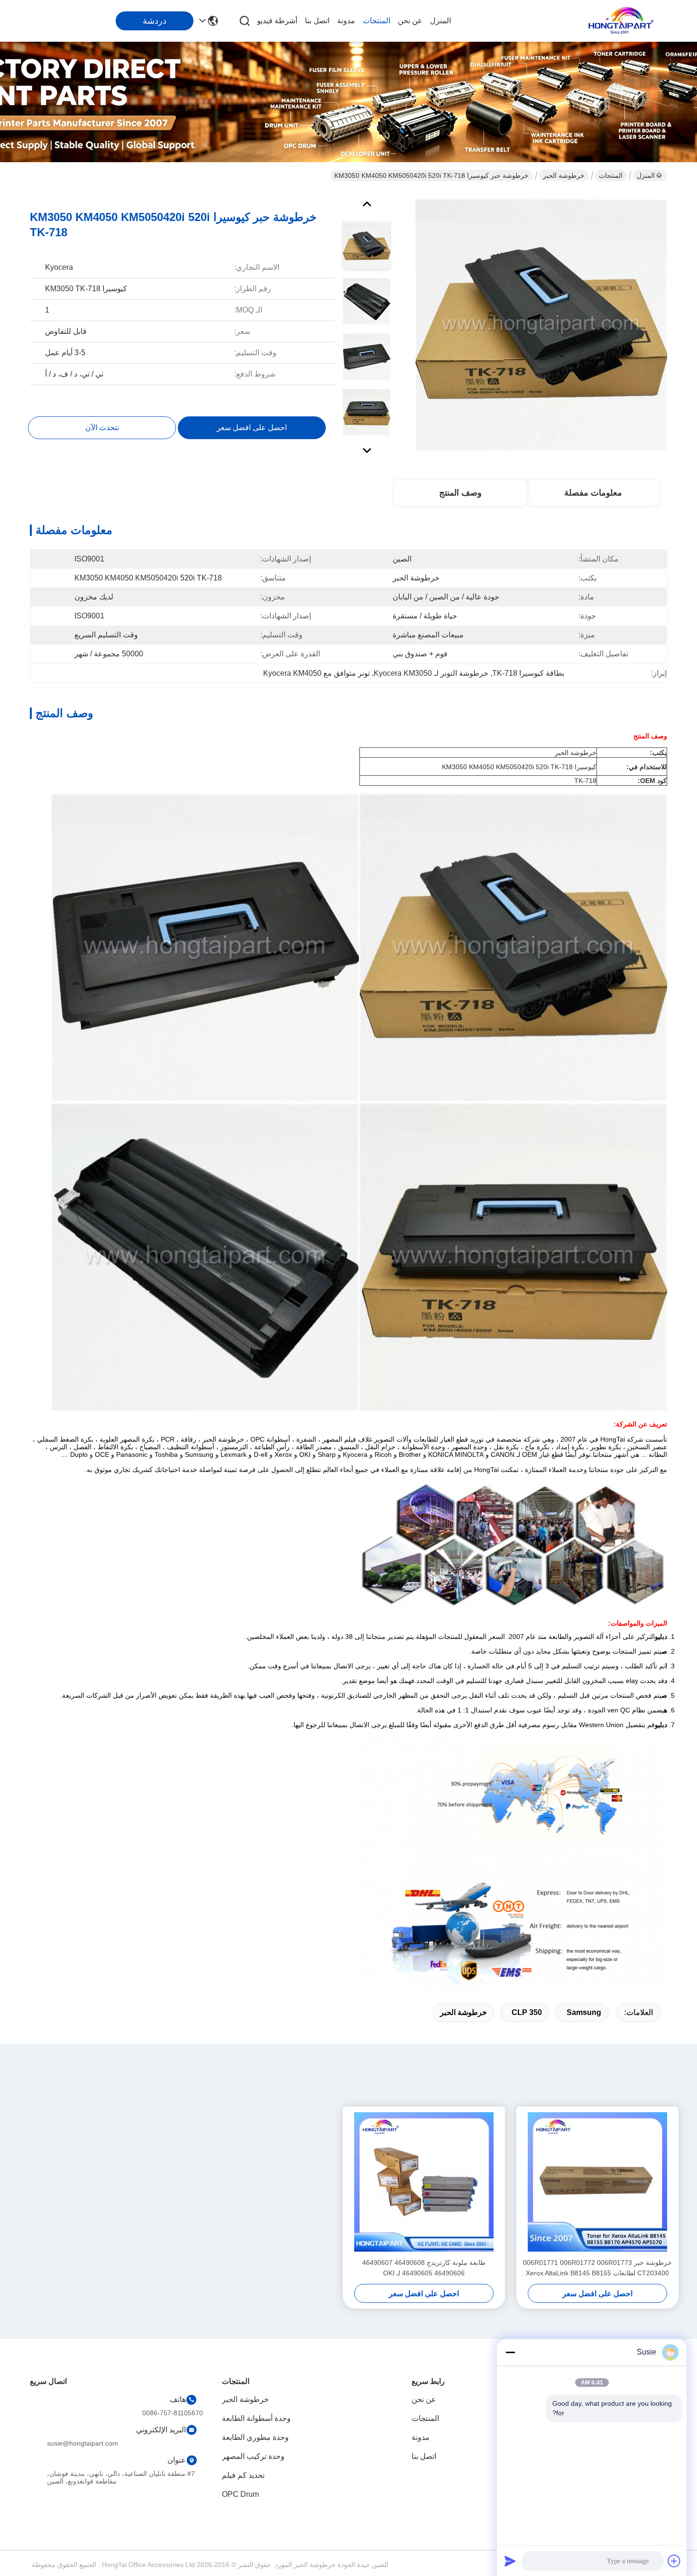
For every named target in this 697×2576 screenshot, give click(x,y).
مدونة (346, 21)
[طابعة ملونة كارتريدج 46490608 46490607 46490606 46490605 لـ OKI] (424, 2182)
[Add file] (674, 2561)
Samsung (584, 2012)
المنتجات (376, 21)
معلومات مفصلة (593, 493)
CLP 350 (527, 2012)
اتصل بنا (317, 21)
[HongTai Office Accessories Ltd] (621, 21)
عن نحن (410, 21)
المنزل (440, 21)
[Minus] (510, 2352)
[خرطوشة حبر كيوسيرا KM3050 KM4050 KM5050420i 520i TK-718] (541, 324)
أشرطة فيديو (277, 21)
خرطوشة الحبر (564, 175)
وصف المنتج (460, 493)
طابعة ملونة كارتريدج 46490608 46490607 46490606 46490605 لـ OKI (424, 2268)
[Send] (510, 2561)
